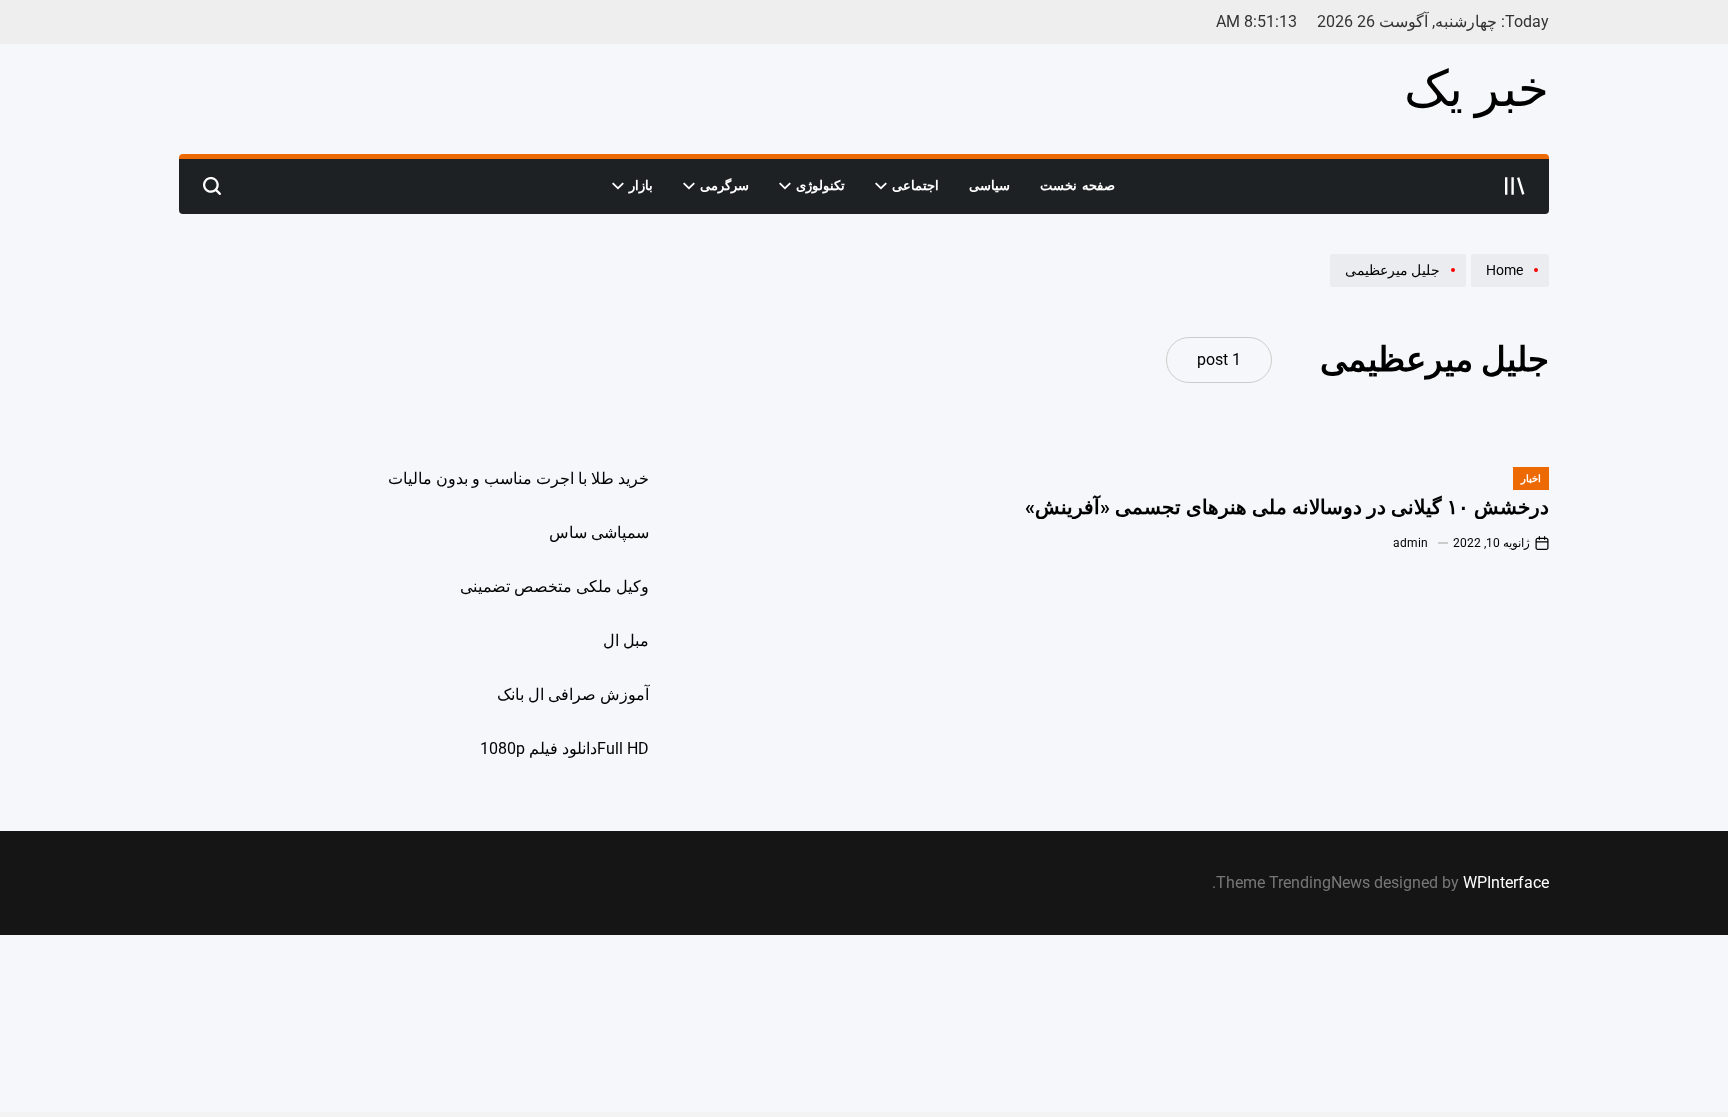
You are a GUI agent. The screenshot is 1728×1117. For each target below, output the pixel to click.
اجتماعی (915, 185)
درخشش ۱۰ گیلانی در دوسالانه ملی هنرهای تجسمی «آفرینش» (1287, 507)
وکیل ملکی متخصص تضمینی (554, 586)
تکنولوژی (820, 185)
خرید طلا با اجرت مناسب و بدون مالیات (518, 478)
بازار (641, 185)
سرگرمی (724, 185)
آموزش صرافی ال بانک (573, 694)
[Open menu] (1515, 186)
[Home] (1507, 286)
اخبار (1531, 478)
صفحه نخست (1077, 185)
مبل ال (626, 640)
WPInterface (1506, 882)
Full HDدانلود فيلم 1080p (564, 748)
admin (1410, 543)
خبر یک (1476, 89)
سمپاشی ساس (599, 532)
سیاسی (989, 185)
